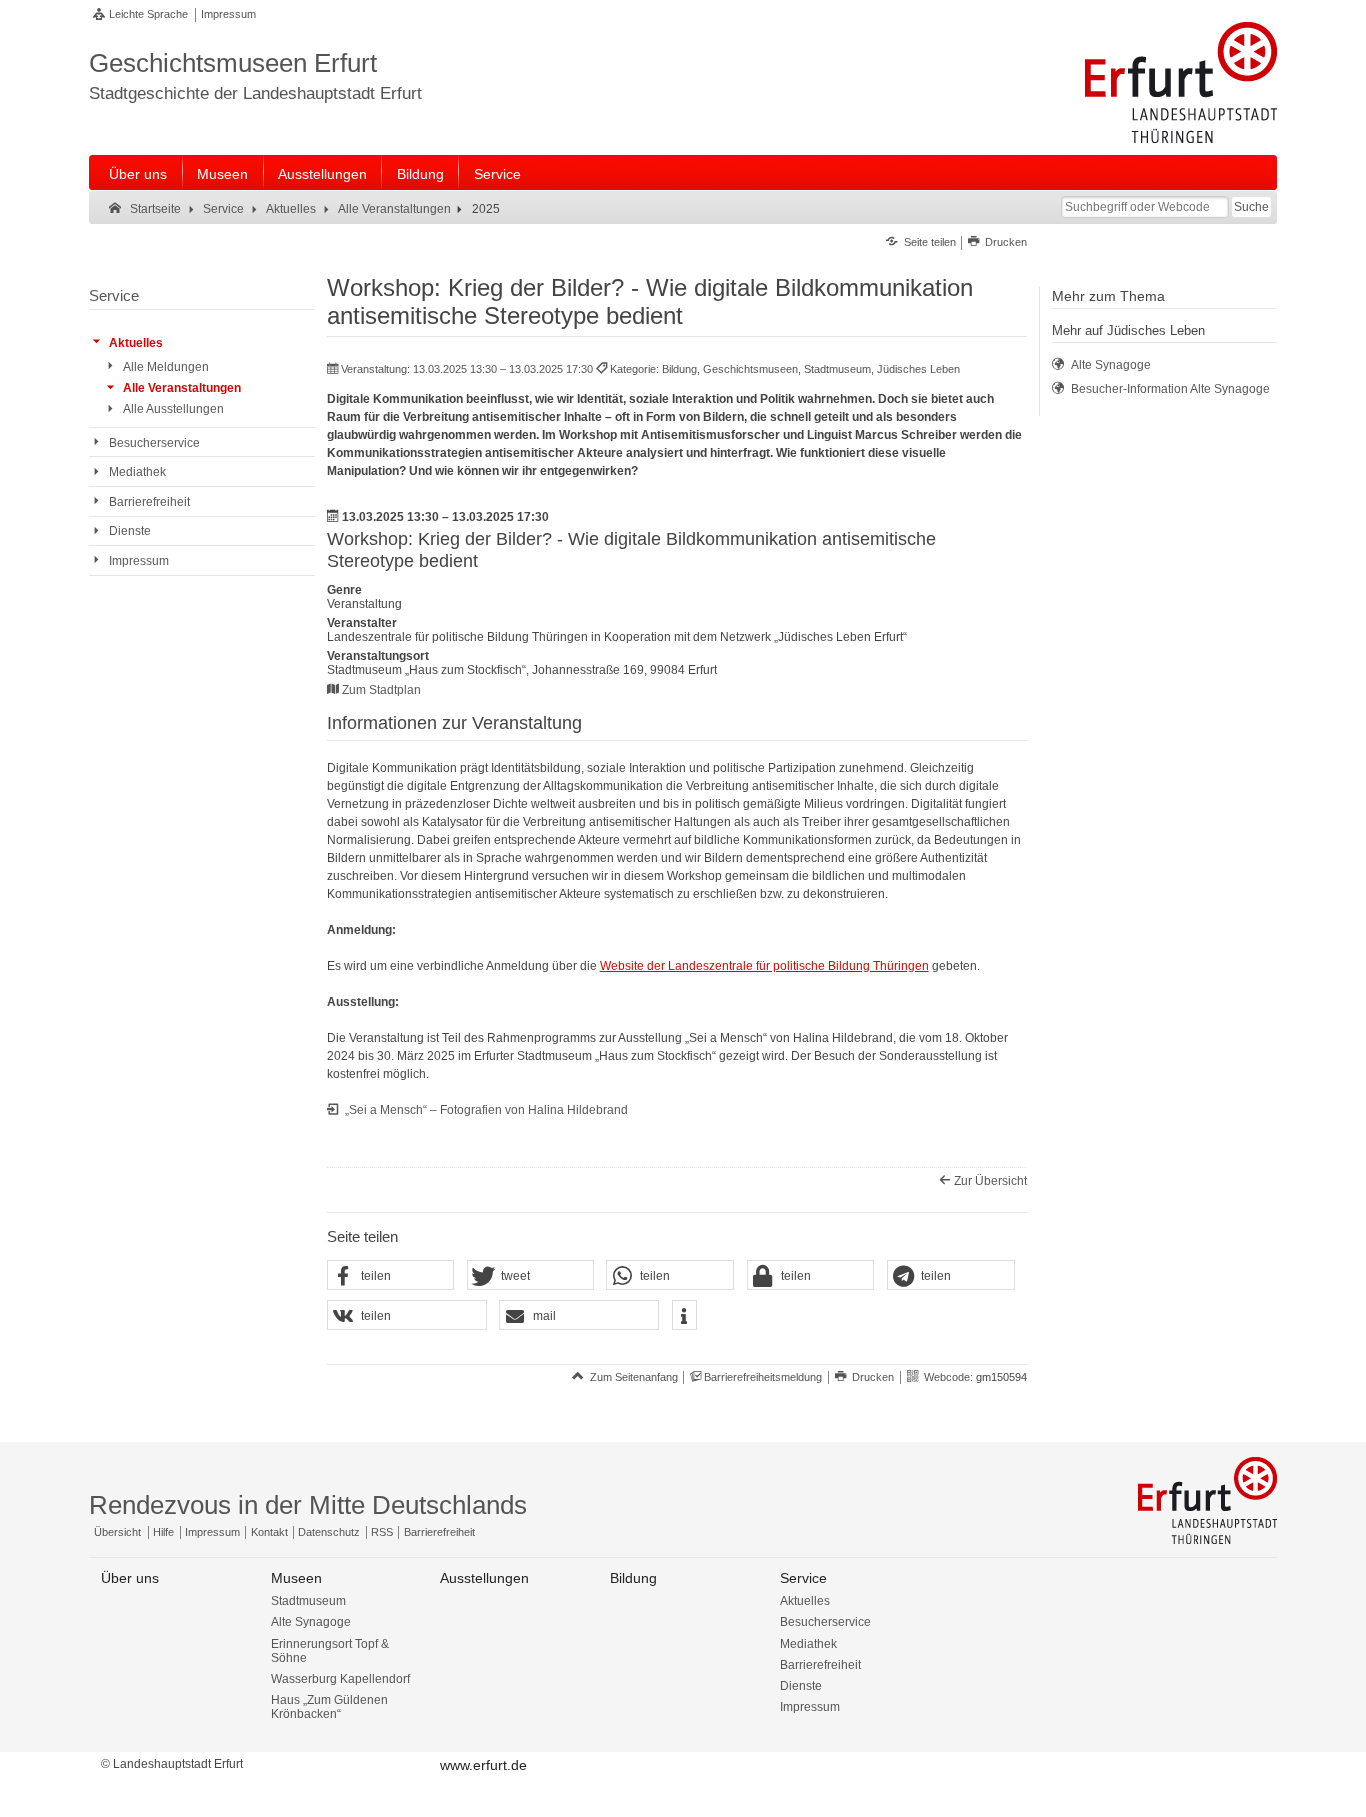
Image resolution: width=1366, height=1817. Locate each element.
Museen (222, 174)
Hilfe (163, 1532)
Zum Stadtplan (381, 690)
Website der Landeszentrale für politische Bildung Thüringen (764, 966)
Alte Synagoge (311, 1622)
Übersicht (117, 1532)
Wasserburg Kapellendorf (340, 1679)
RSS (382, 1532)
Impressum (228, 14)
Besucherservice (825, 1622)
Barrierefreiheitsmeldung (763, 1377)
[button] (391, 1276)
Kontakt (269, 1532)
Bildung (420, 174)
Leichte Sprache (148, 14)
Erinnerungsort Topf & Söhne (330, 1651)
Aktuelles (805, 1601)
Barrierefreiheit (439, 1532)
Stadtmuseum (308, 1601)
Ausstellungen (322, 174)
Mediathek (808, 1644)
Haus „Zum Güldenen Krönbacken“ (329, 1707)
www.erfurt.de (483, 1765)
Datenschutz (329, 1532)
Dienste (801, 1686)
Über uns (138, 174)
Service (497, 174)
